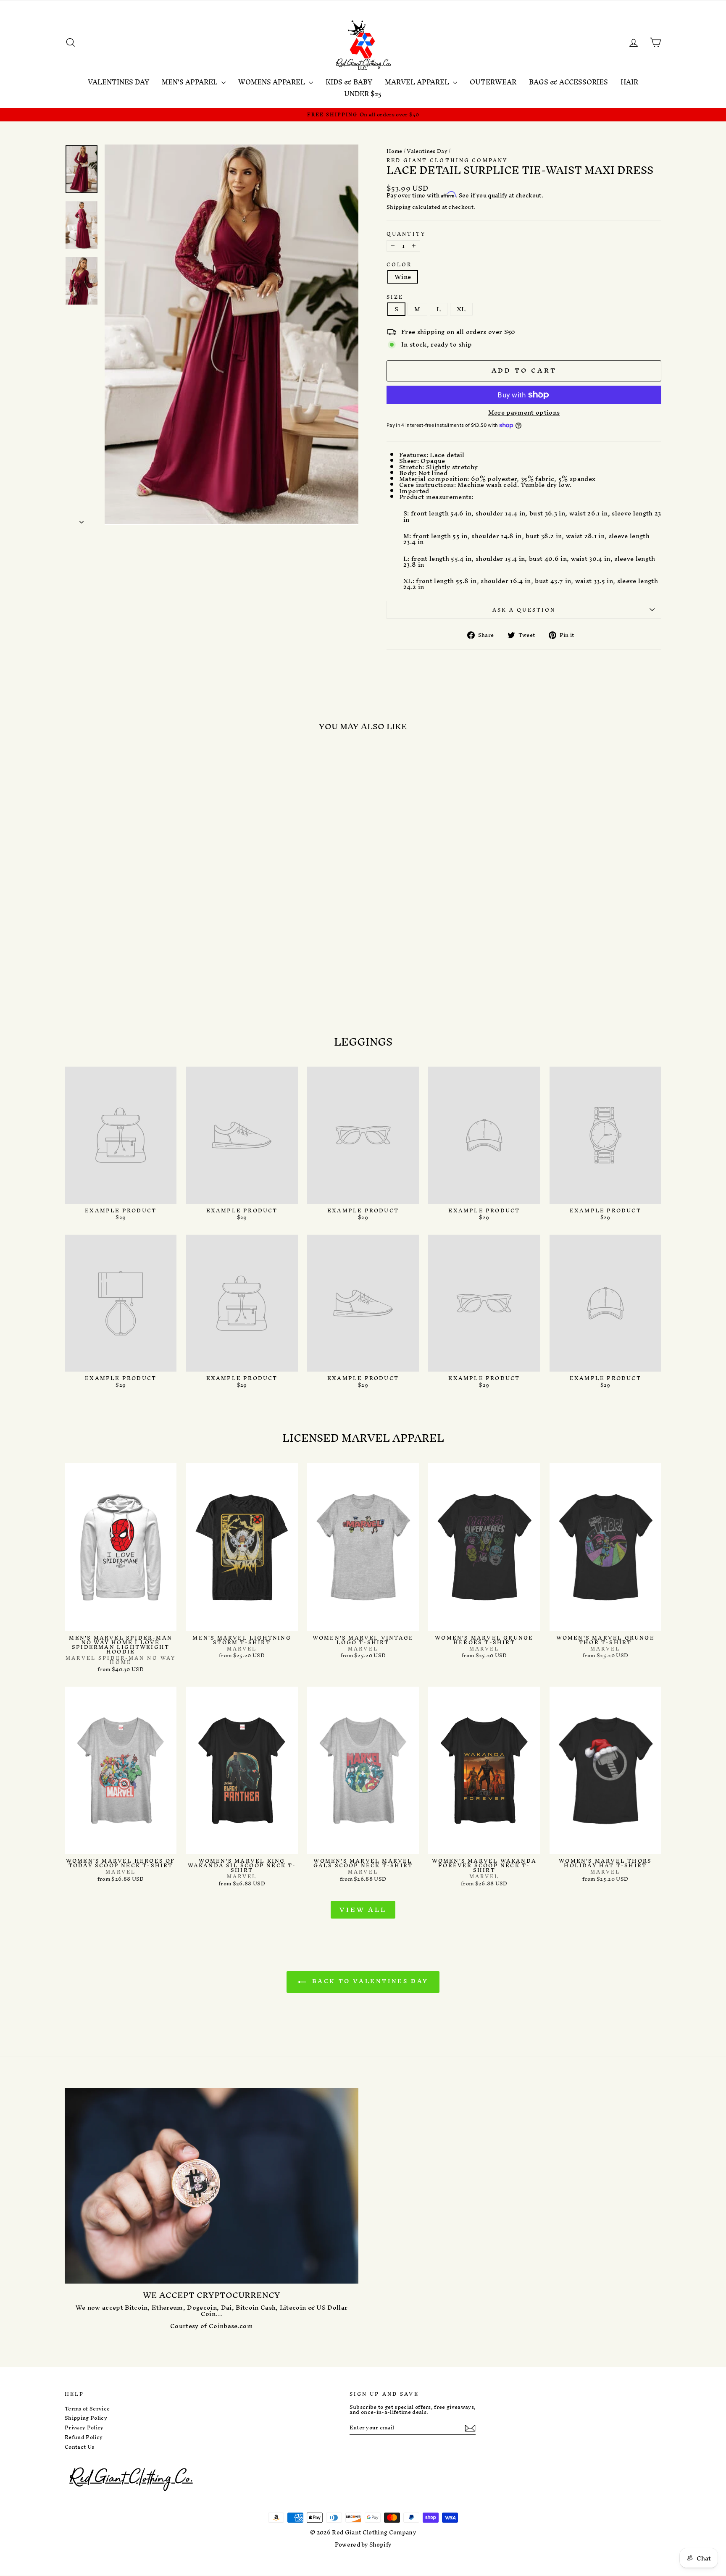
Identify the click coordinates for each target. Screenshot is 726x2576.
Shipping (399, 207)
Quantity (406, 234)
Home (394, 151)
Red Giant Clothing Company (447, 160)
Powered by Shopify (363, 2545)
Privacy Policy (84, 2428)
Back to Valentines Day (369, 1981)
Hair (629, 82)
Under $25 (363, 94)
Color (399, 264)
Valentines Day (118, 82)
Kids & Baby (349, 82)
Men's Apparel (191, 82)
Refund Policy (84, 2437)
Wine (403, 277)
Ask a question (524, 610)
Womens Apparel (272, 82)
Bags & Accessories (568, 82)
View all (363, 1910)
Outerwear (493, 82)
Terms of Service (87, 2409)
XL (461, 309)
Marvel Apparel (418, 82)
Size (395, 297)
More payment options (524, 413)
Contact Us (79, 2447)
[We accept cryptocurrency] (212, 2186)
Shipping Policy (86, 2418)
